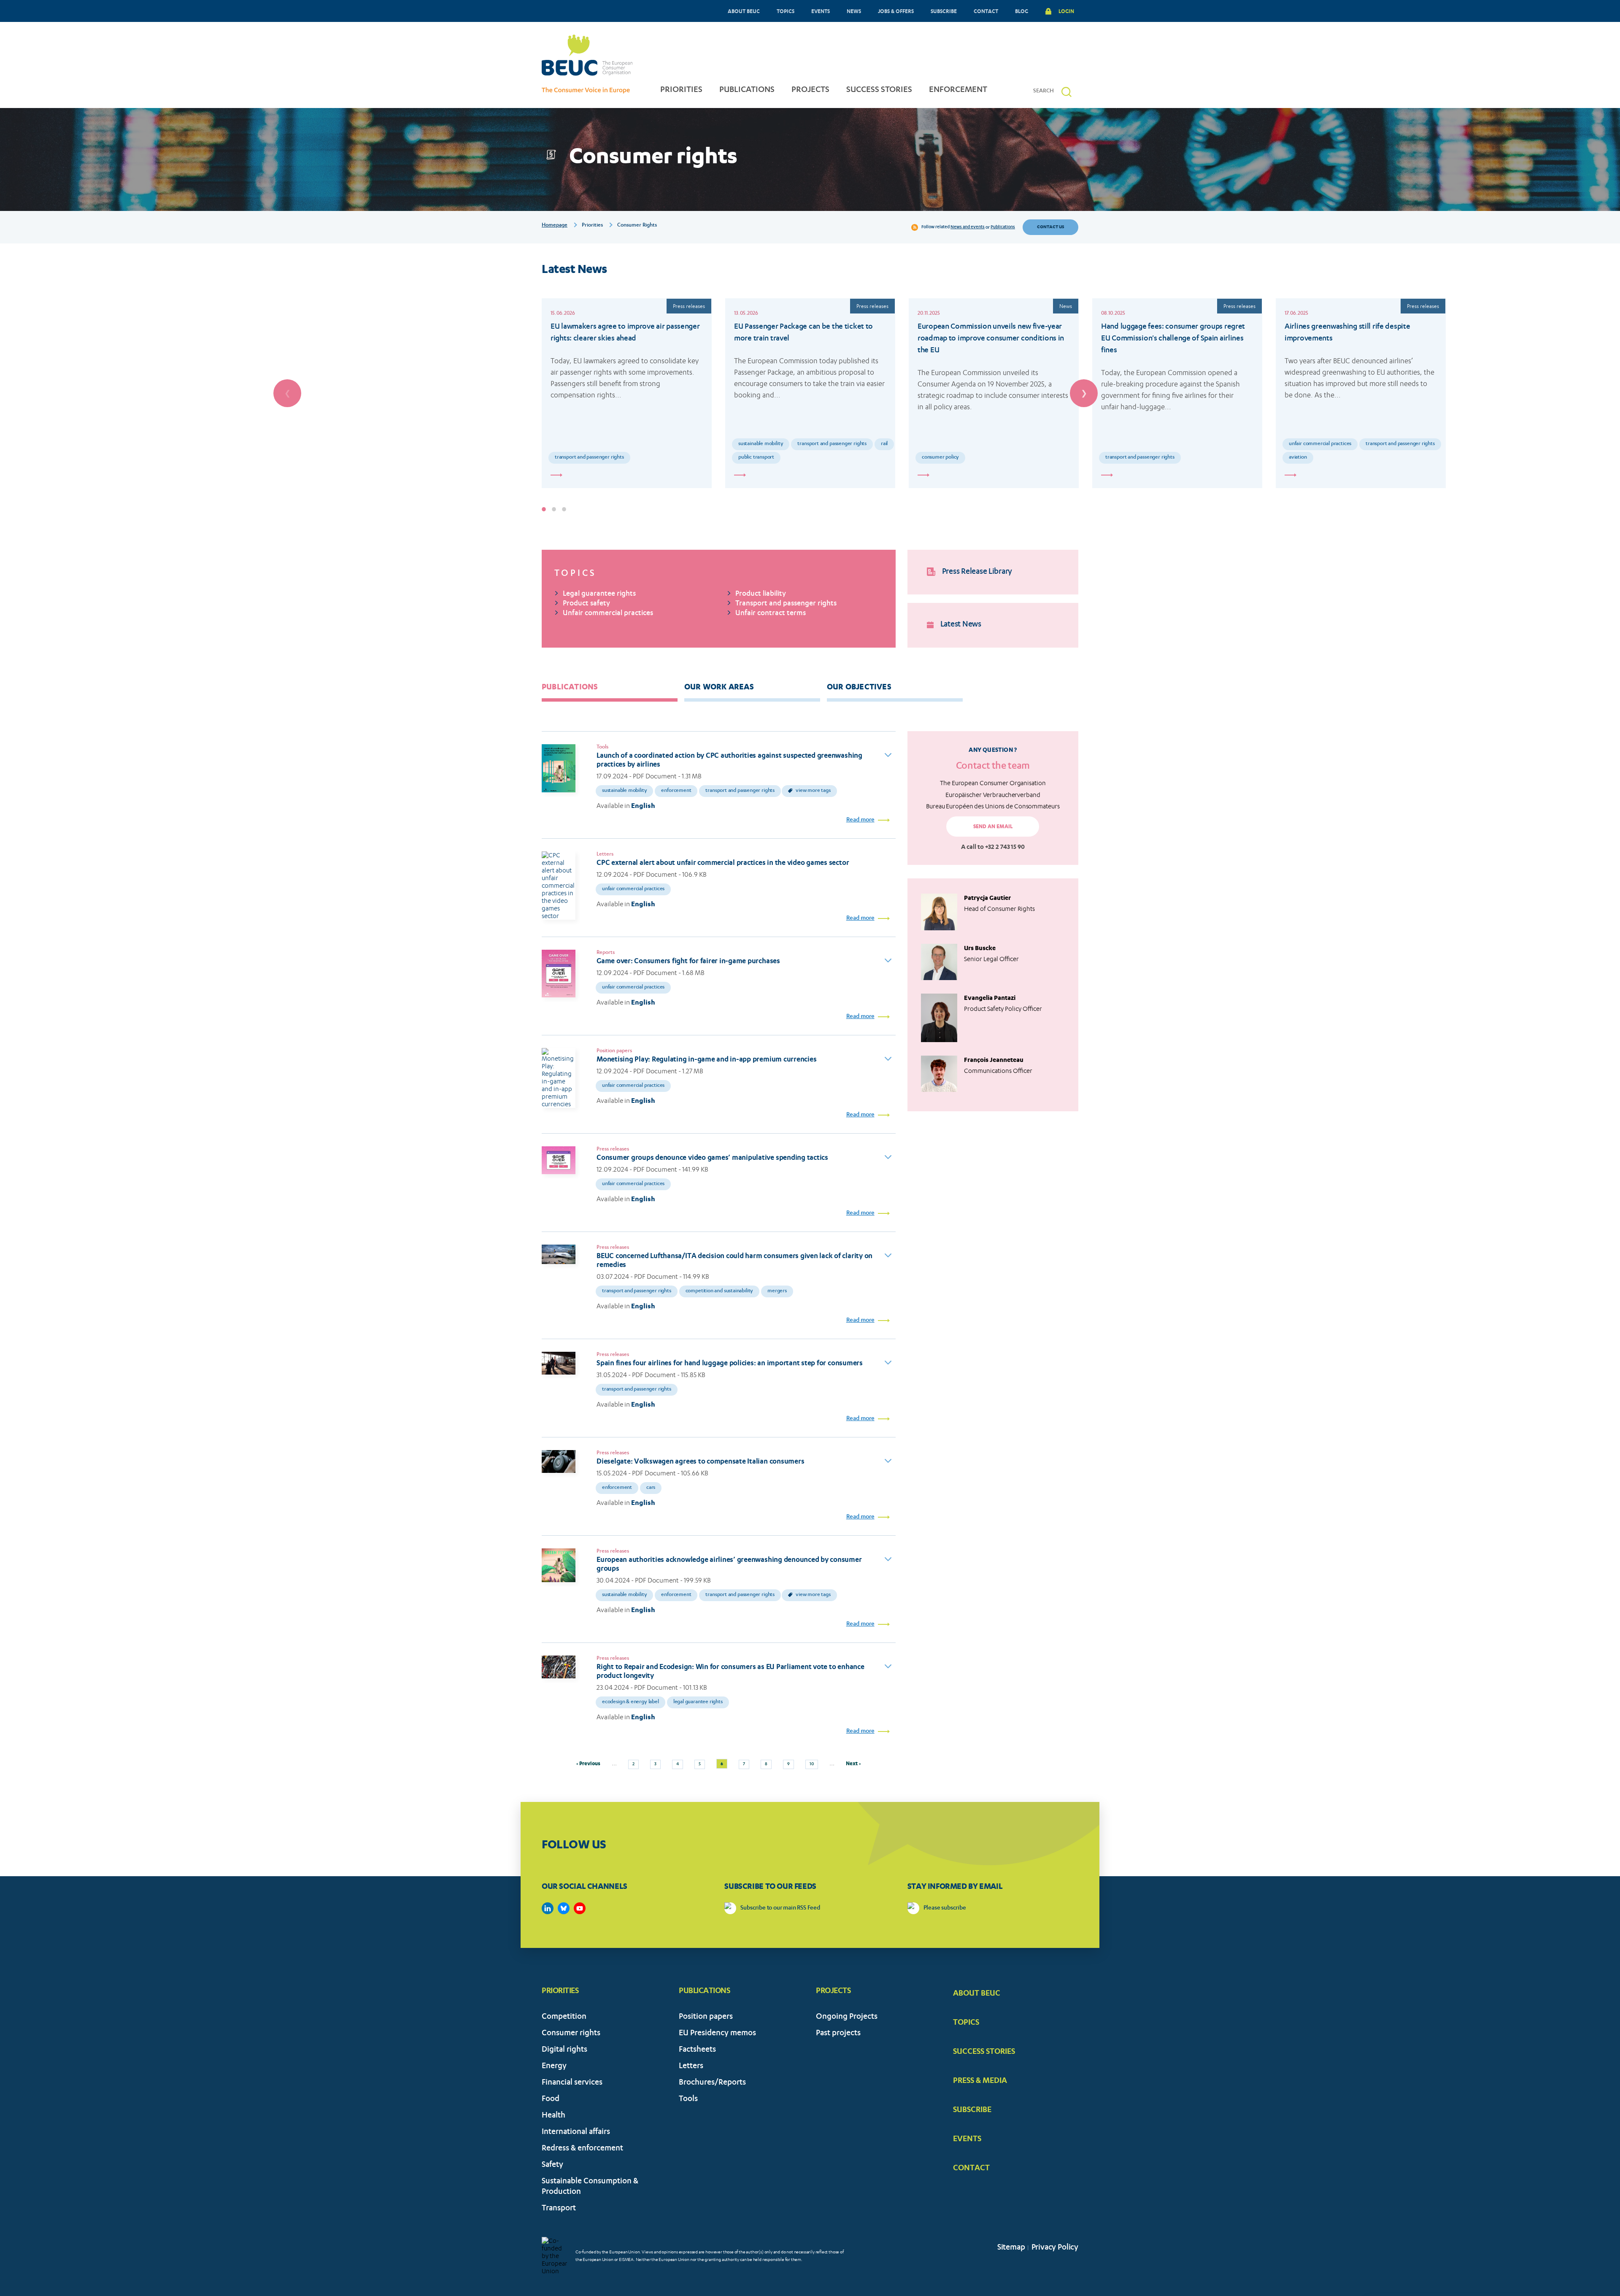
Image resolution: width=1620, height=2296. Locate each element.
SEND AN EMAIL (993, 826)
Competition (564, 2017)
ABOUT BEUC (744, 11)
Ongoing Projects (847, 2017)
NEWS (854, 11)
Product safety (586, 604)
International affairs (576, 2133)
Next (1084, 393)
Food (551, 2100)
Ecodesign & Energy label (630, 1702)
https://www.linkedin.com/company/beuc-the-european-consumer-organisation (548, 1908)
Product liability (761, 594)
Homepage (555, 225)
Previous (287, 393)
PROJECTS (810, 90)
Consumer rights (571, 2034)
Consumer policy (940, 458)
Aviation (1298, 458)
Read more (860, 820)
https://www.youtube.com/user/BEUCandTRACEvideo (580, 1908)
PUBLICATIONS (747, 90)
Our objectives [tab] (859, 686)
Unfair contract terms (771, 614)
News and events (968, 227)
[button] (1066, 92)
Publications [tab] (570, 686)
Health (553, 2116)
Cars (651, 1488)
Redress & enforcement (582, 2149)
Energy (554, 2067)
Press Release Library (977, 572)
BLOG (1022, 11)
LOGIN (1066, 11)
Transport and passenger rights (589, 458)
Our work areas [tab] (719, 686)
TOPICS (786, 11)
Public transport (756, 458)
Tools (688, 2100)
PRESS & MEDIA (980, 2080)
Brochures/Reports (712, 2083)
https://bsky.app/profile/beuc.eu (564, 1908)
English (643, 806)
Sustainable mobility (761, 444)
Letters (691, 2067)
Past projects (838, 2034)
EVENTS (821, 11)
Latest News (961, 625)
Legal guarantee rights (599, 594)
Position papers (706, 2017)
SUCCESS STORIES (879, 90)
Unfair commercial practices (1320, 444)
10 (814, 1763)
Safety (552, 2165)
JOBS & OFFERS (896, 11)
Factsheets (697, 2050)
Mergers (777, 1291)
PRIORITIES (681, 90)
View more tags (813, 791)
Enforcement (676, 791)
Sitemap (1011, 2248)
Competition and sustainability (720, 1291)
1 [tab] (544, 509)
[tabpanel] (627, 393)
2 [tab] (554, 509)
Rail (884, 444)
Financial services (572, 2083)
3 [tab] (564, 509)
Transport (559, 2209)
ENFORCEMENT (958, 90)
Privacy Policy (1055, 2248)
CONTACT (986, 11)
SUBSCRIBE (944, 11)
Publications (1003, 227)
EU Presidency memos (717, 2034)
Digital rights (564, 2050)
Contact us (1050, 227)
